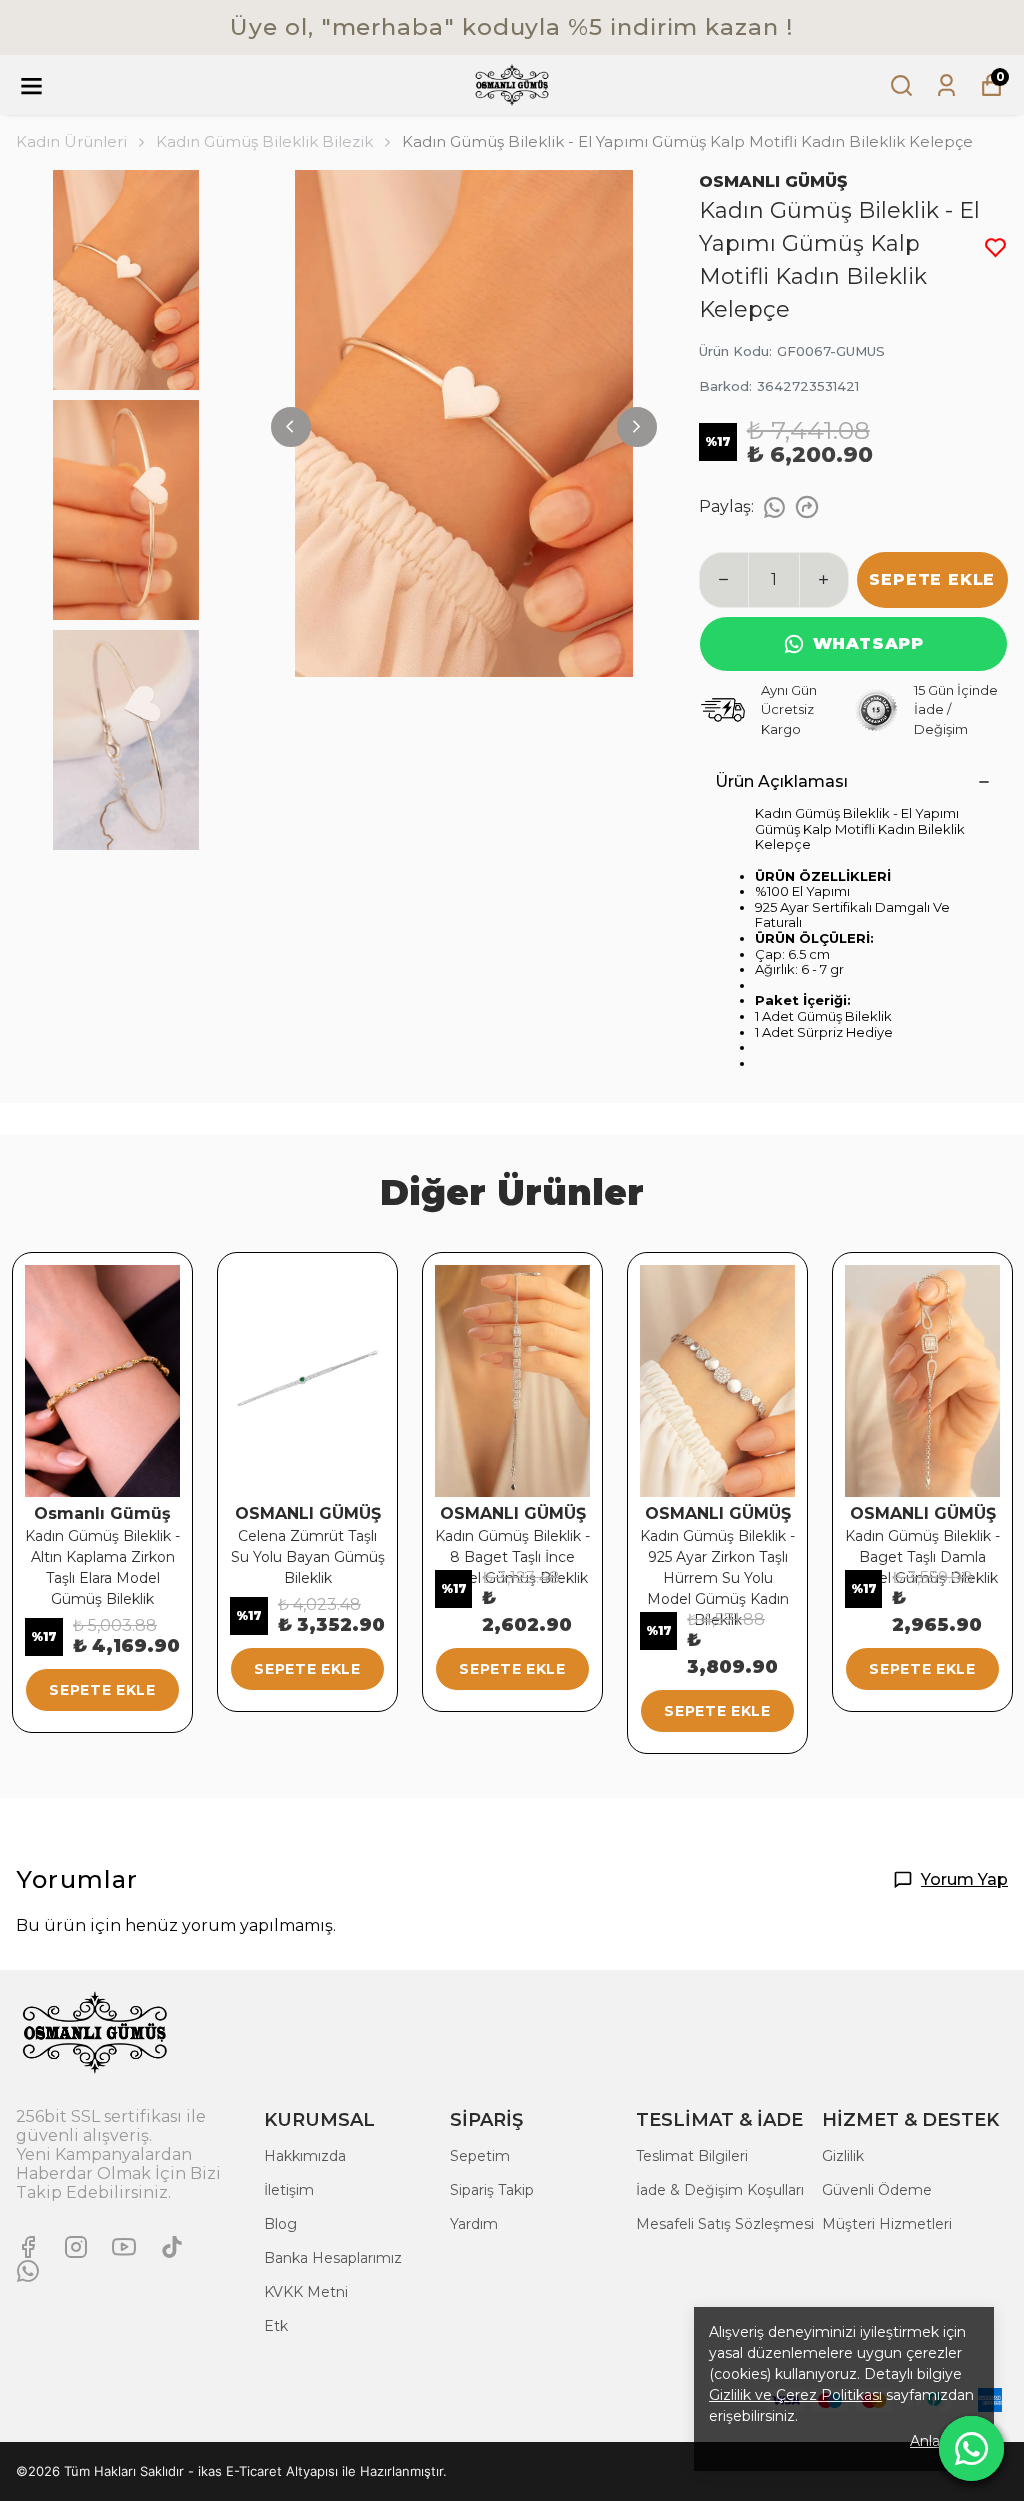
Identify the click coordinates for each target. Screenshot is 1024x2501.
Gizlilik (843, 2156)
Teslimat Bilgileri (692, 2156)
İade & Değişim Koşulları (720, 2190)
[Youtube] (124, 2247)
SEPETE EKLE (932, 579)
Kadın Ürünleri (71, 141)
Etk (276, 2326)
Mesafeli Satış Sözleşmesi (725, 2224)
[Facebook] (28, 2247)
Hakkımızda (305, 2156)
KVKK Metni (306, 2292)
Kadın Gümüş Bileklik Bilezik (264, 141)
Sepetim (480, 2156)
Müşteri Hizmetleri (887, 2224)
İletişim (289, 2190)
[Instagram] (76, 2247)
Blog (280, 2224)
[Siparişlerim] (946, 85)
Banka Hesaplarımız (333, 2258)
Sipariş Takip (492, 2190)
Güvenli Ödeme (877, 2190)
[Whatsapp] (28, 2271)
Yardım (474, 2224)
